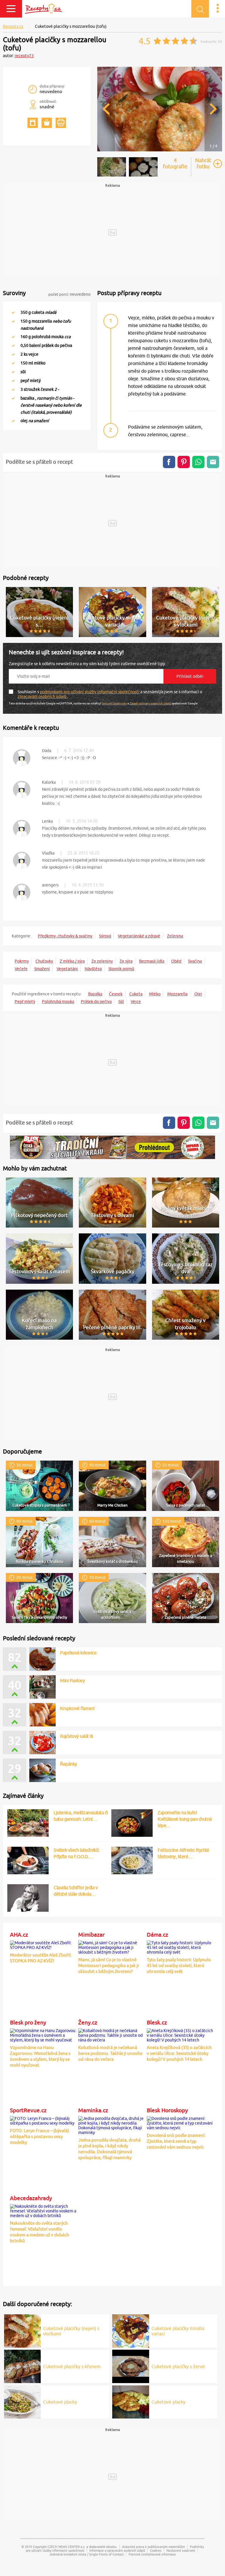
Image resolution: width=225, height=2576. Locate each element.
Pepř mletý (25, 1002)
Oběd (176, 961)
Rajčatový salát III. (77, 1736)
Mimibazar (91, 1935)
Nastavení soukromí (181, 2550)
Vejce (136, 1002)
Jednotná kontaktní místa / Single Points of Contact (86, 2554)
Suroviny (14, 293)
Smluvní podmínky (114, 703)
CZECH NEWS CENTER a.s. (67, 2547)
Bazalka (95, 994)
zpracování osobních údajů (42, 696)
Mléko (155, 994)
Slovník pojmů (121, 969)
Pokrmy (22, 961)
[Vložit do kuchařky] (33, 123)
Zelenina (175, 936)
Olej (198, 994)
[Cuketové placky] (23, 2401)
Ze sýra (126, 961)
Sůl (121, 1002)
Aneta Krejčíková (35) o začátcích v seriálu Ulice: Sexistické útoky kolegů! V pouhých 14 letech (179, 2053)
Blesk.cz (157, 2022)
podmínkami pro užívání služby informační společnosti (90, 692)
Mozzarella (177, 994)
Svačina (195, 961)
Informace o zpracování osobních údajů (117, 2550)
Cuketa (136, 994)
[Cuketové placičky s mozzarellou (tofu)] (160, 150)
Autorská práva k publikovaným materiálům (154, 2547)
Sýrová (105, 936)
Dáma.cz (157, 1935)
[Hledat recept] (200, 9)
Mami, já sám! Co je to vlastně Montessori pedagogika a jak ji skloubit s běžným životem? (109, 1965)
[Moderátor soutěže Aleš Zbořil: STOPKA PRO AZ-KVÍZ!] (43, 1944)
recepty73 (24, 56)
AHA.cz (19, 1935)
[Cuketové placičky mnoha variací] (131, 2330)
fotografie (175, 163)
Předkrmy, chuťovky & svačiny (65, 936)
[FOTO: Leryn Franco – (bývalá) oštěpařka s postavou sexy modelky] (43, 2120)
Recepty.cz (13, 26)
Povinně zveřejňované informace (152, 2554)
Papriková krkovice (78, 1653)
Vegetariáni (67, 969)
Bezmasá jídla (152, 961)
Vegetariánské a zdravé (139, 936)
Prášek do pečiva (96, 1002)
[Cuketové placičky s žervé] (131, 2366)
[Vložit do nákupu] (47, 123)
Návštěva (93, 969)
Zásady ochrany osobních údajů (150, 703)
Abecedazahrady (31, 2198)
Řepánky (69, 1764)
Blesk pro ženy (28, 2022)
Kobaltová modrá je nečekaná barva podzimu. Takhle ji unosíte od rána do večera (110, 2053)
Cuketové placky (60, 2402)
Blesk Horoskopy (167, 2110)
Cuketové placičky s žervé (178, 2366)
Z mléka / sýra (72, 961)
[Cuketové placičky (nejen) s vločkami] (23, 2330)
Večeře (21, 969)
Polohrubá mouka (58, 1002)
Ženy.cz (88, 2022)
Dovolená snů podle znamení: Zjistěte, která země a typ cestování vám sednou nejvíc (176, 2141)
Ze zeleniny (102, 961)
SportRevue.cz (28, 2110)
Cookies (156, 2550)
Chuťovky (44, 961)
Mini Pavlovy (72, 1680)
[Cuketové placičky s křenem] (23, 2366)
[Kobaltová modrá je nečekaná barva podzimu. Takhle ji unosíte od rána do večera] (111, 2034)
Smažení (42, 969)
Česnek (116, 994)
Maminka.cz (93, 2110)
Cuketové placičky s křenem (72, 2366)
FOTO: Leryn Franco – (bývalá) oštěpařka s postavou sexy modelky (40, 2136)
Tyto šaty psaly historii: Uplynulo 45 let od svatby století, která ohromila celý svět (179, 1965)
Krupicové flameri (77, 1708)
